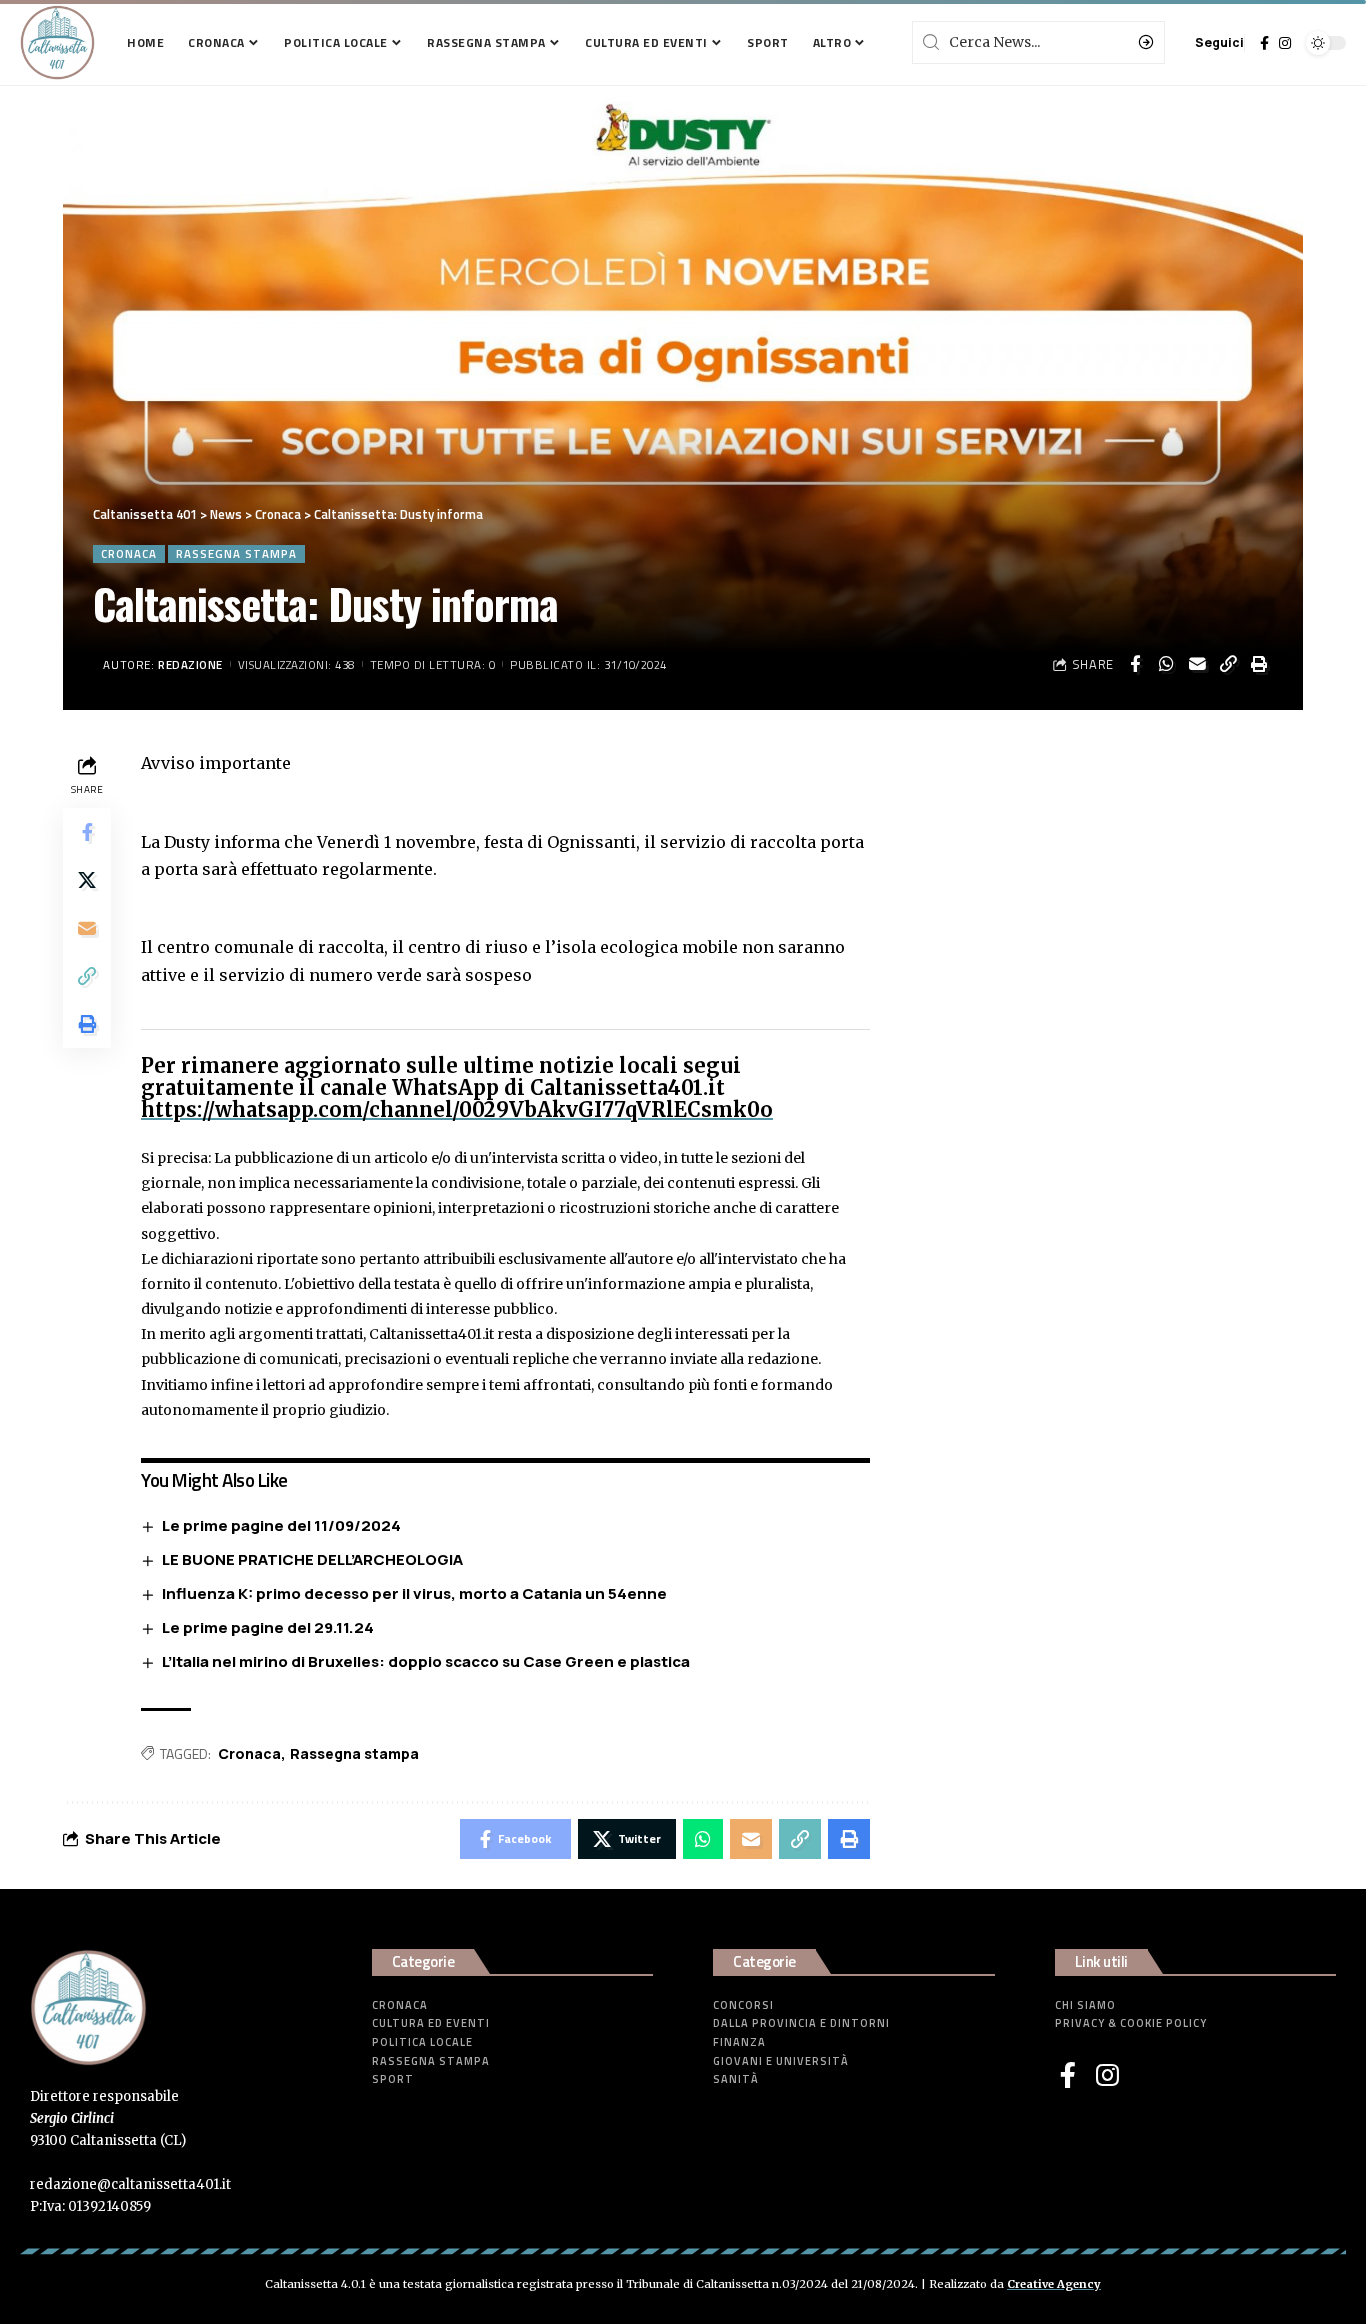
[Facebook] (1264, 43)
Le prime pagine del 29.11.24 (268, 1627)
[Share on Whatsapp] (1166, 664)
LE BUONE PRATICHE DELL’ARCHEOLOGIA (312, 1559)
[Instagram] (1285, 43)
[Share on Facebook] (1135, 664)
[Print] (1259, 664)
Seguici (1219, 42)
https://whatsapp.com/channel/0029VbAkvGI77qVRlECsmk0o (457, 1109)
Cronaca (129, 553)
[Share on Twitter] (87, 880)
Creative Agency (1054, 2284)
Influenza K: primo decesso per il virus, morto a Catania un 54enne (414, 1593)
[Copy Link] (1228, 664)
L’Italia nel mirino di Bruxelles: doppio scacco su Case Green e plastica (426, 1661)
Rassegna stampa (236, 553)
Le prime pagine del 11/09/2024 (281, 1525)
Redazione (190, 664)
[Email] (1197, 664)
